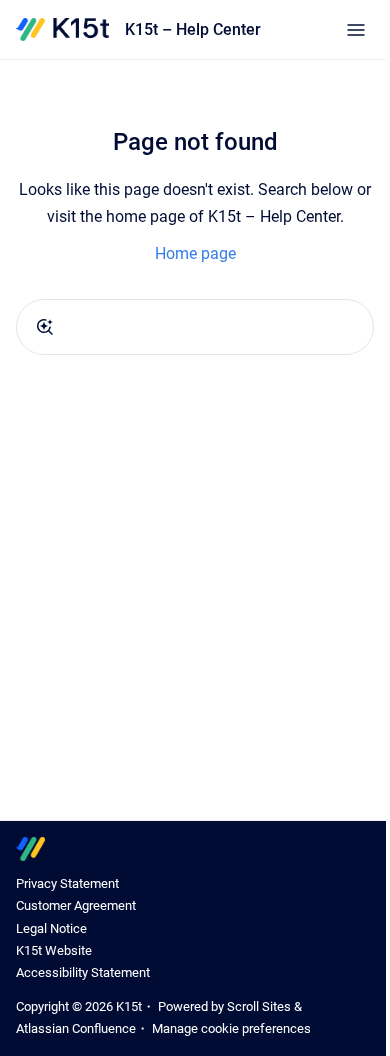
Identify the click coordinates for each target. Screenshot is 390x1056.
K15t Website (54, 950)
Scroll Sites (259, 1006)
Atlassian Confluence (76, 1028)
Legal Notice (51, 928)
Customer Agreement (76, 905)
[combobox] (195, 327)
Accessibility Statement (83, 972)
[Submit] (45, 327)
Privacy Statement (67, 883)
